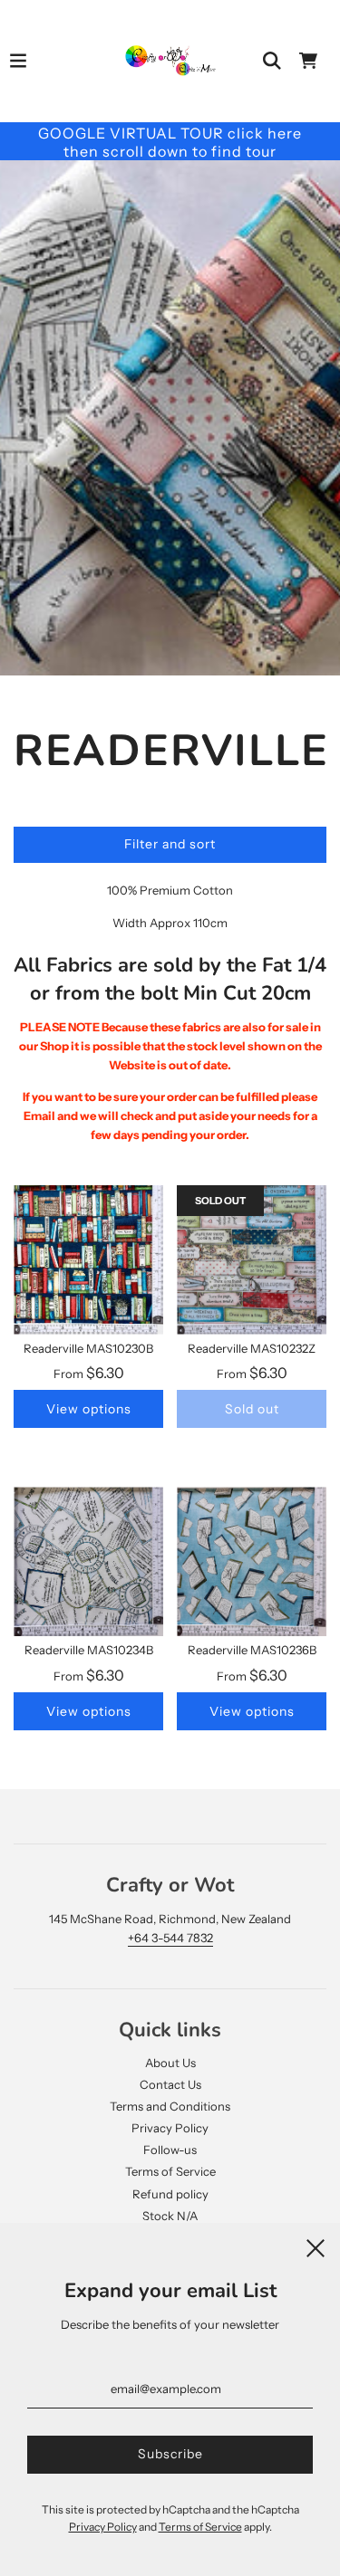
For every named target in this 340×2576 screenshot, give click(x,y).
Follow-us (170, 2150)
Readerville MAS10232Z (252, 1348)
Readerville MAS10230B (88, 1348)
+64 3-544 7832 (170, 1938)
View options (89, 1409)
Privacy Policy (170, 2128)
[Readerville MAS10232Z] (252, 1260)
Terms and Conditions (170, 2106)
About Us (170, 2063)
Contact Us (170, 2084)
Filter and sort (170, 844)
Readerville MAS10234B (89, 1650)
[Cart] (308, 61)
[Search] (272, 61)
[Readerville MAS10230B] (88, 1260)
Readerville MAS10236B (252, 1650)
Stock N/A (170, 2216)
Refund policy (170, 2194)
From (89, 1374)
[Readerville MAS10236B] (252, 1561)
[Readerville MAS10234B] (88, 1561)
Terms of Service (170, 2171)
